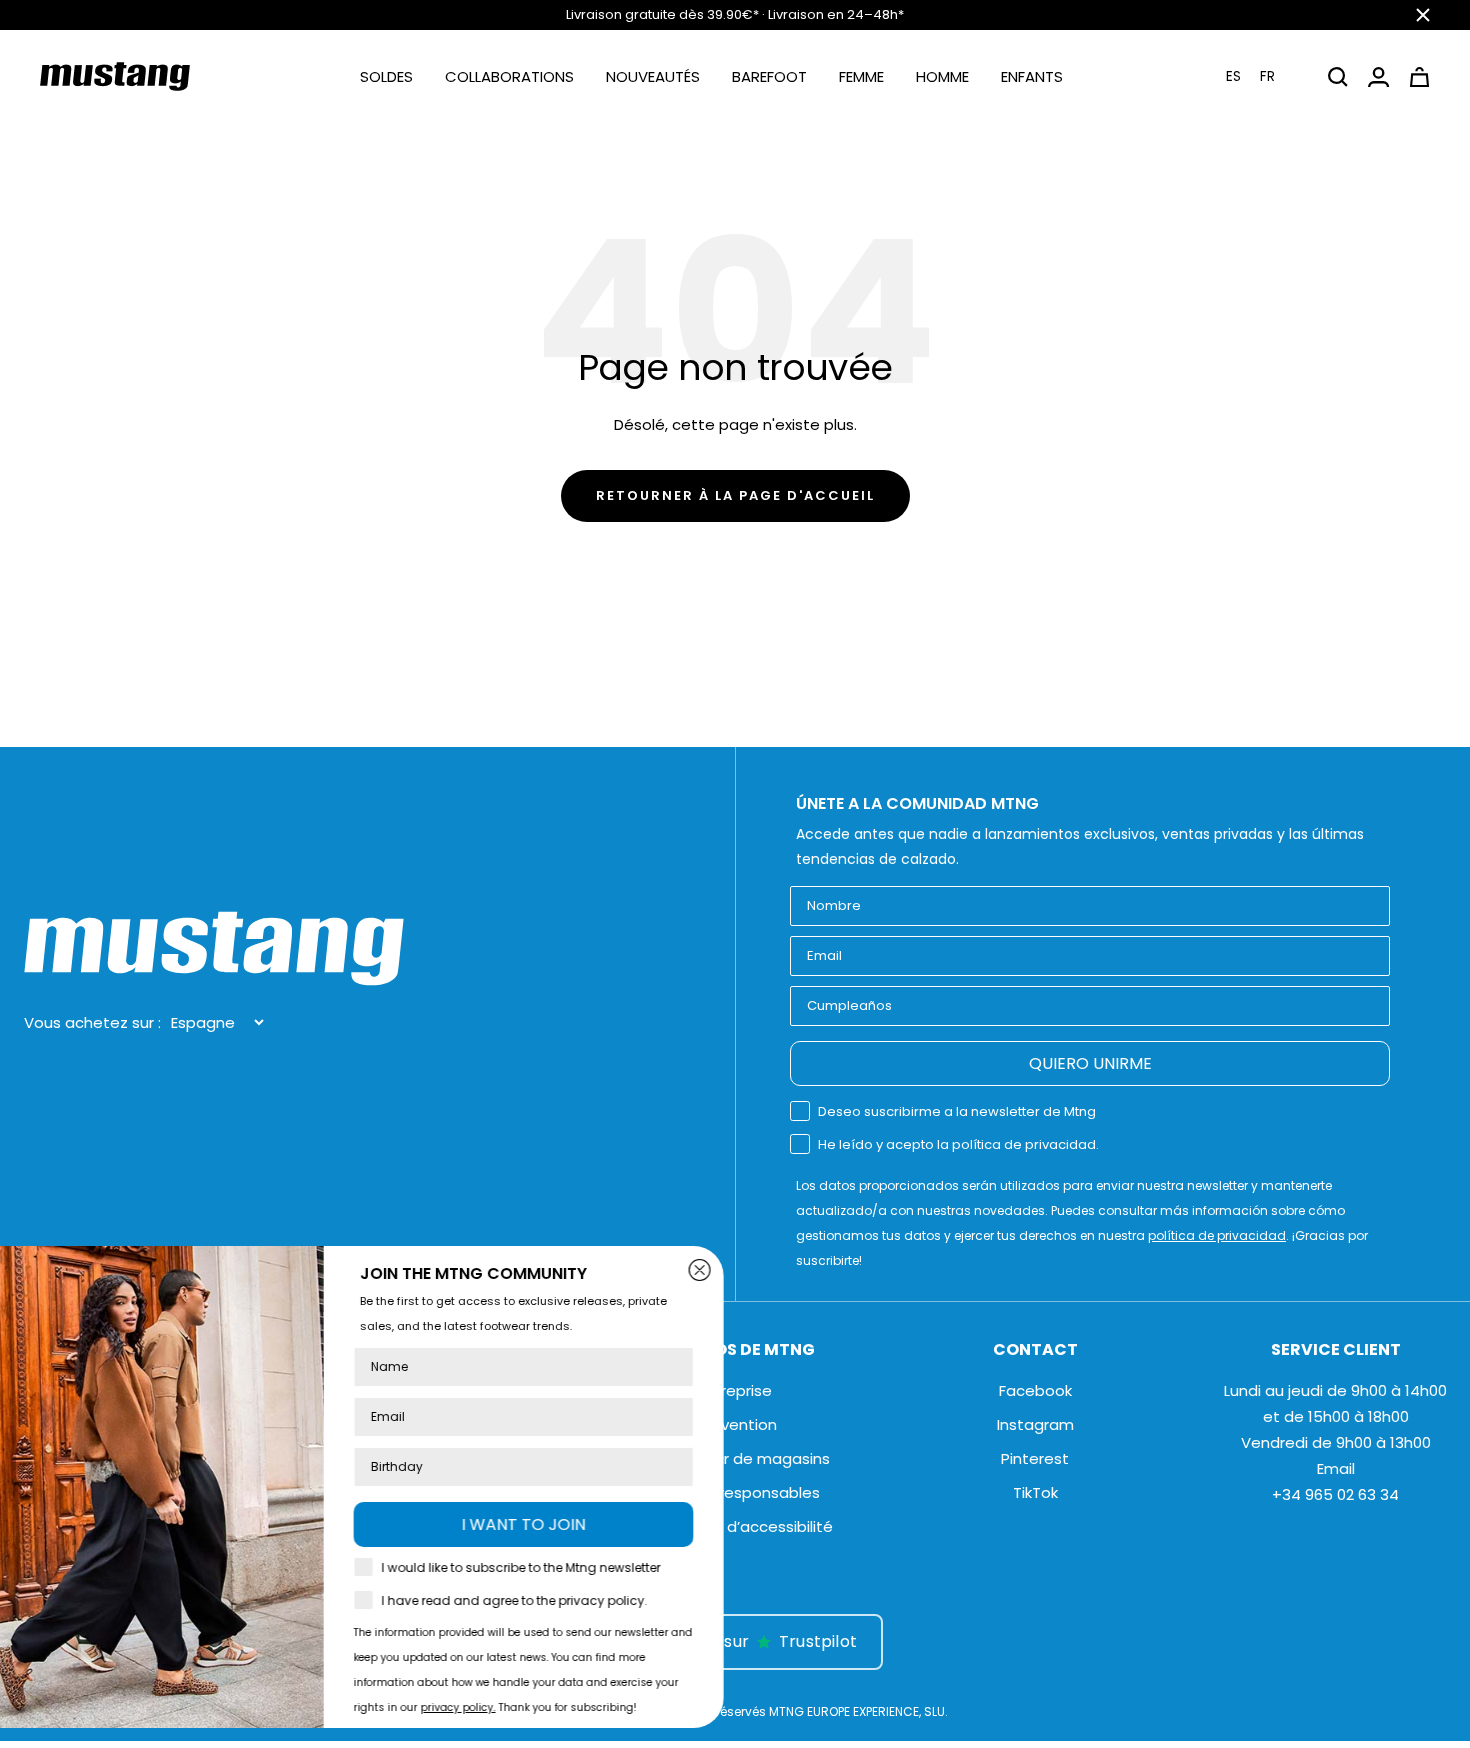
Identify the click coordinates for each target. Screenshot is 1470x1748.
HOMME (942, 76)
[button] (1263, 76)
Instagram (1035, 1424)
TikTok (1035, 1492)
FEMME (861, 76)
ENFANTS (1032, 76)
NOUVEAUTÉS (653, 76)
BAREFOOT (769, 76)
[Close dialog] (796, 1270)
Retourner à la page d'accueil (735, 495)
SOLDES (386, 76)
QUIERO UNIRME (1090, 1063)
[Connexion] (1378, 77)
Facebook (1035, 1390)
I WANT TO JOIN (620, 1524)
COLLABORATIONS (509, 76)
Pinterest (1035, 1458)
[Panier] (1419, 77)
